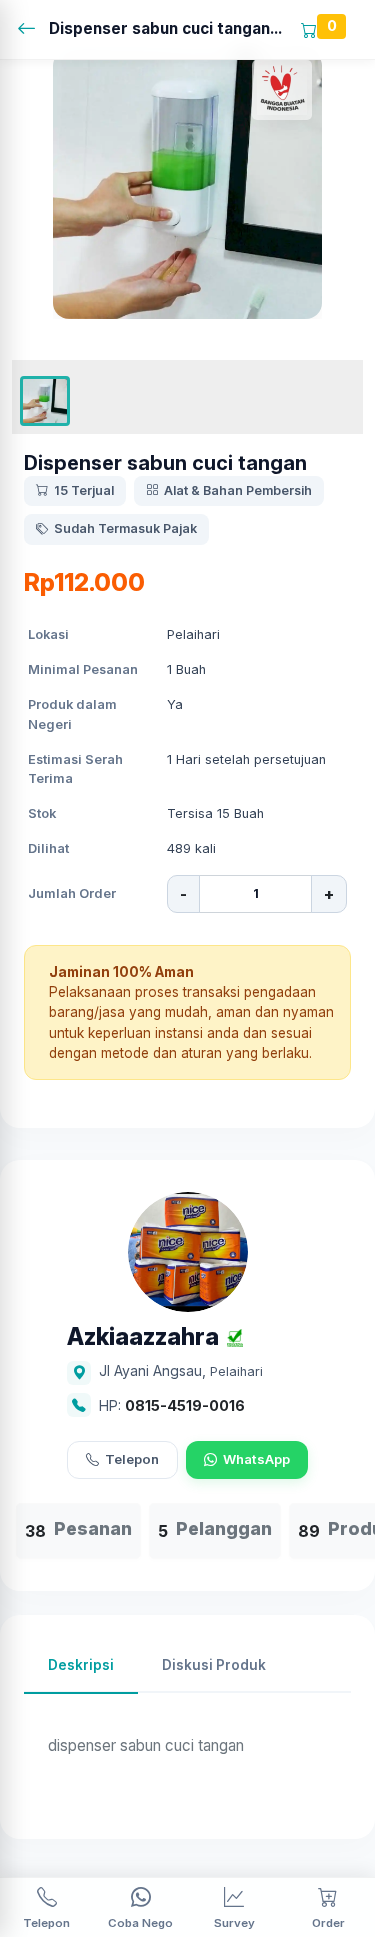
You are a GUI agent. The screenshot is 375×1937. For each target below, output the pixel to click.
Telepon (132, 1459)
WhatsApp (256, 1459)
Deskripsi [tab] (81, 1665)
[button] (45, 401)
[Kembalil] (32, 29)
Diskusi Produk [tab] (214, 1665)
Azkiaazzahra (143, 1337)
